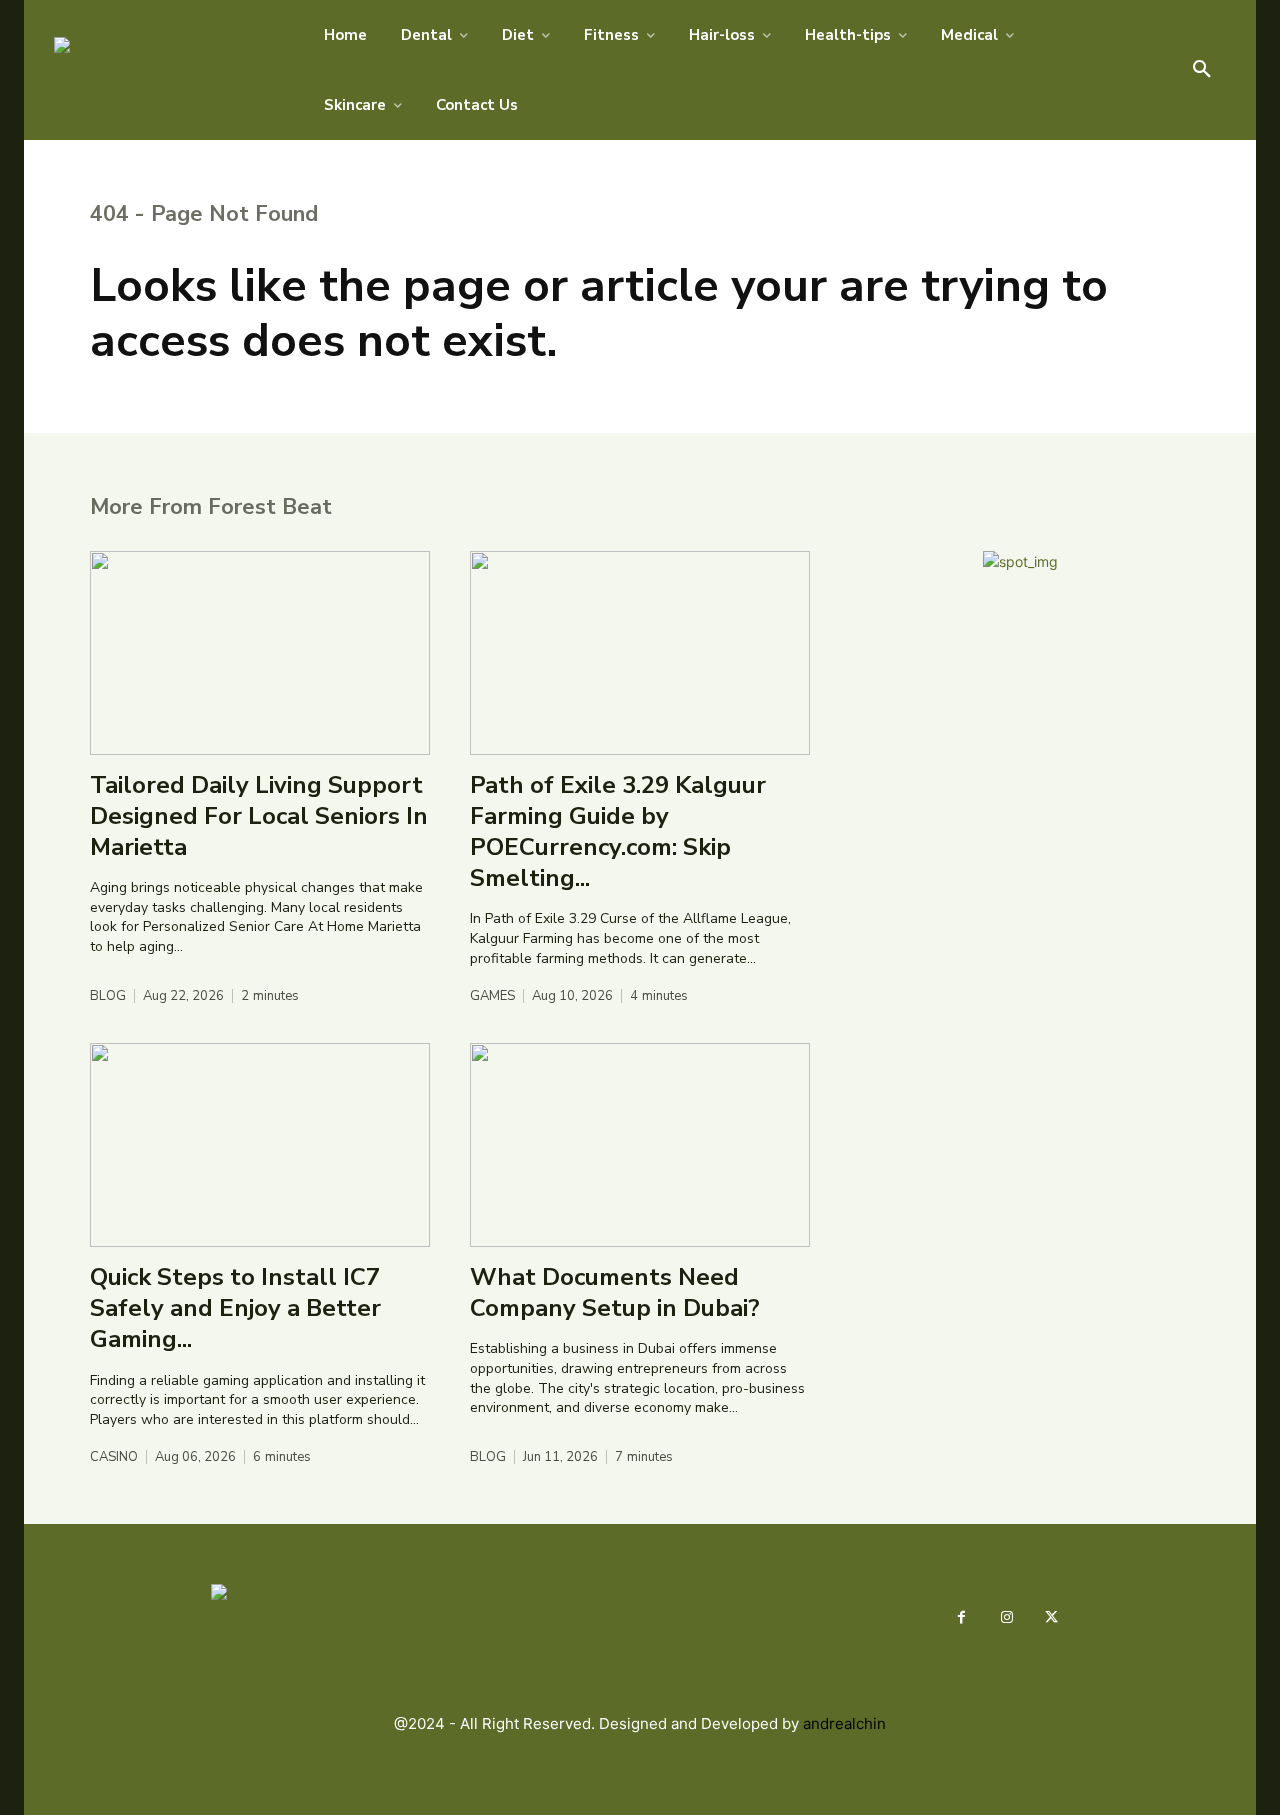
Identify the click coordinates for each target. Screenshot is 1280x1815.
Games (492, 996)
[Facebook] (961, 1617)
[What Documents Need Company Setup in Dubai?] (640, 1145)
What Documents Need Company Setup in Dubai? (615, 1292)
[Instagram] (1006, 1617)
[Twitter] (1051, 1617)
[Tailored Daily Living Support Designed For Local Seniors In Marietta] (260, 653)
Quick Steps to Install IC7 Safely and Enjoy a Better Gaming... (235, 1308)
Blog (108, 996)
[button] (1202, 70)
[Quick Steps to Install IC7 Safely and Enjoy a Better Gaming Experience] (260, 1145)
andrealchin (844, 1723)
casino (114, 1457)
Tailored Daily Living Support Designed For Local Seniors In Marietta (259, 816)
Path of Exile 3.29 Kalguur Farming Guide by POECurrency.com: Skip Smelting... (618, 832)
